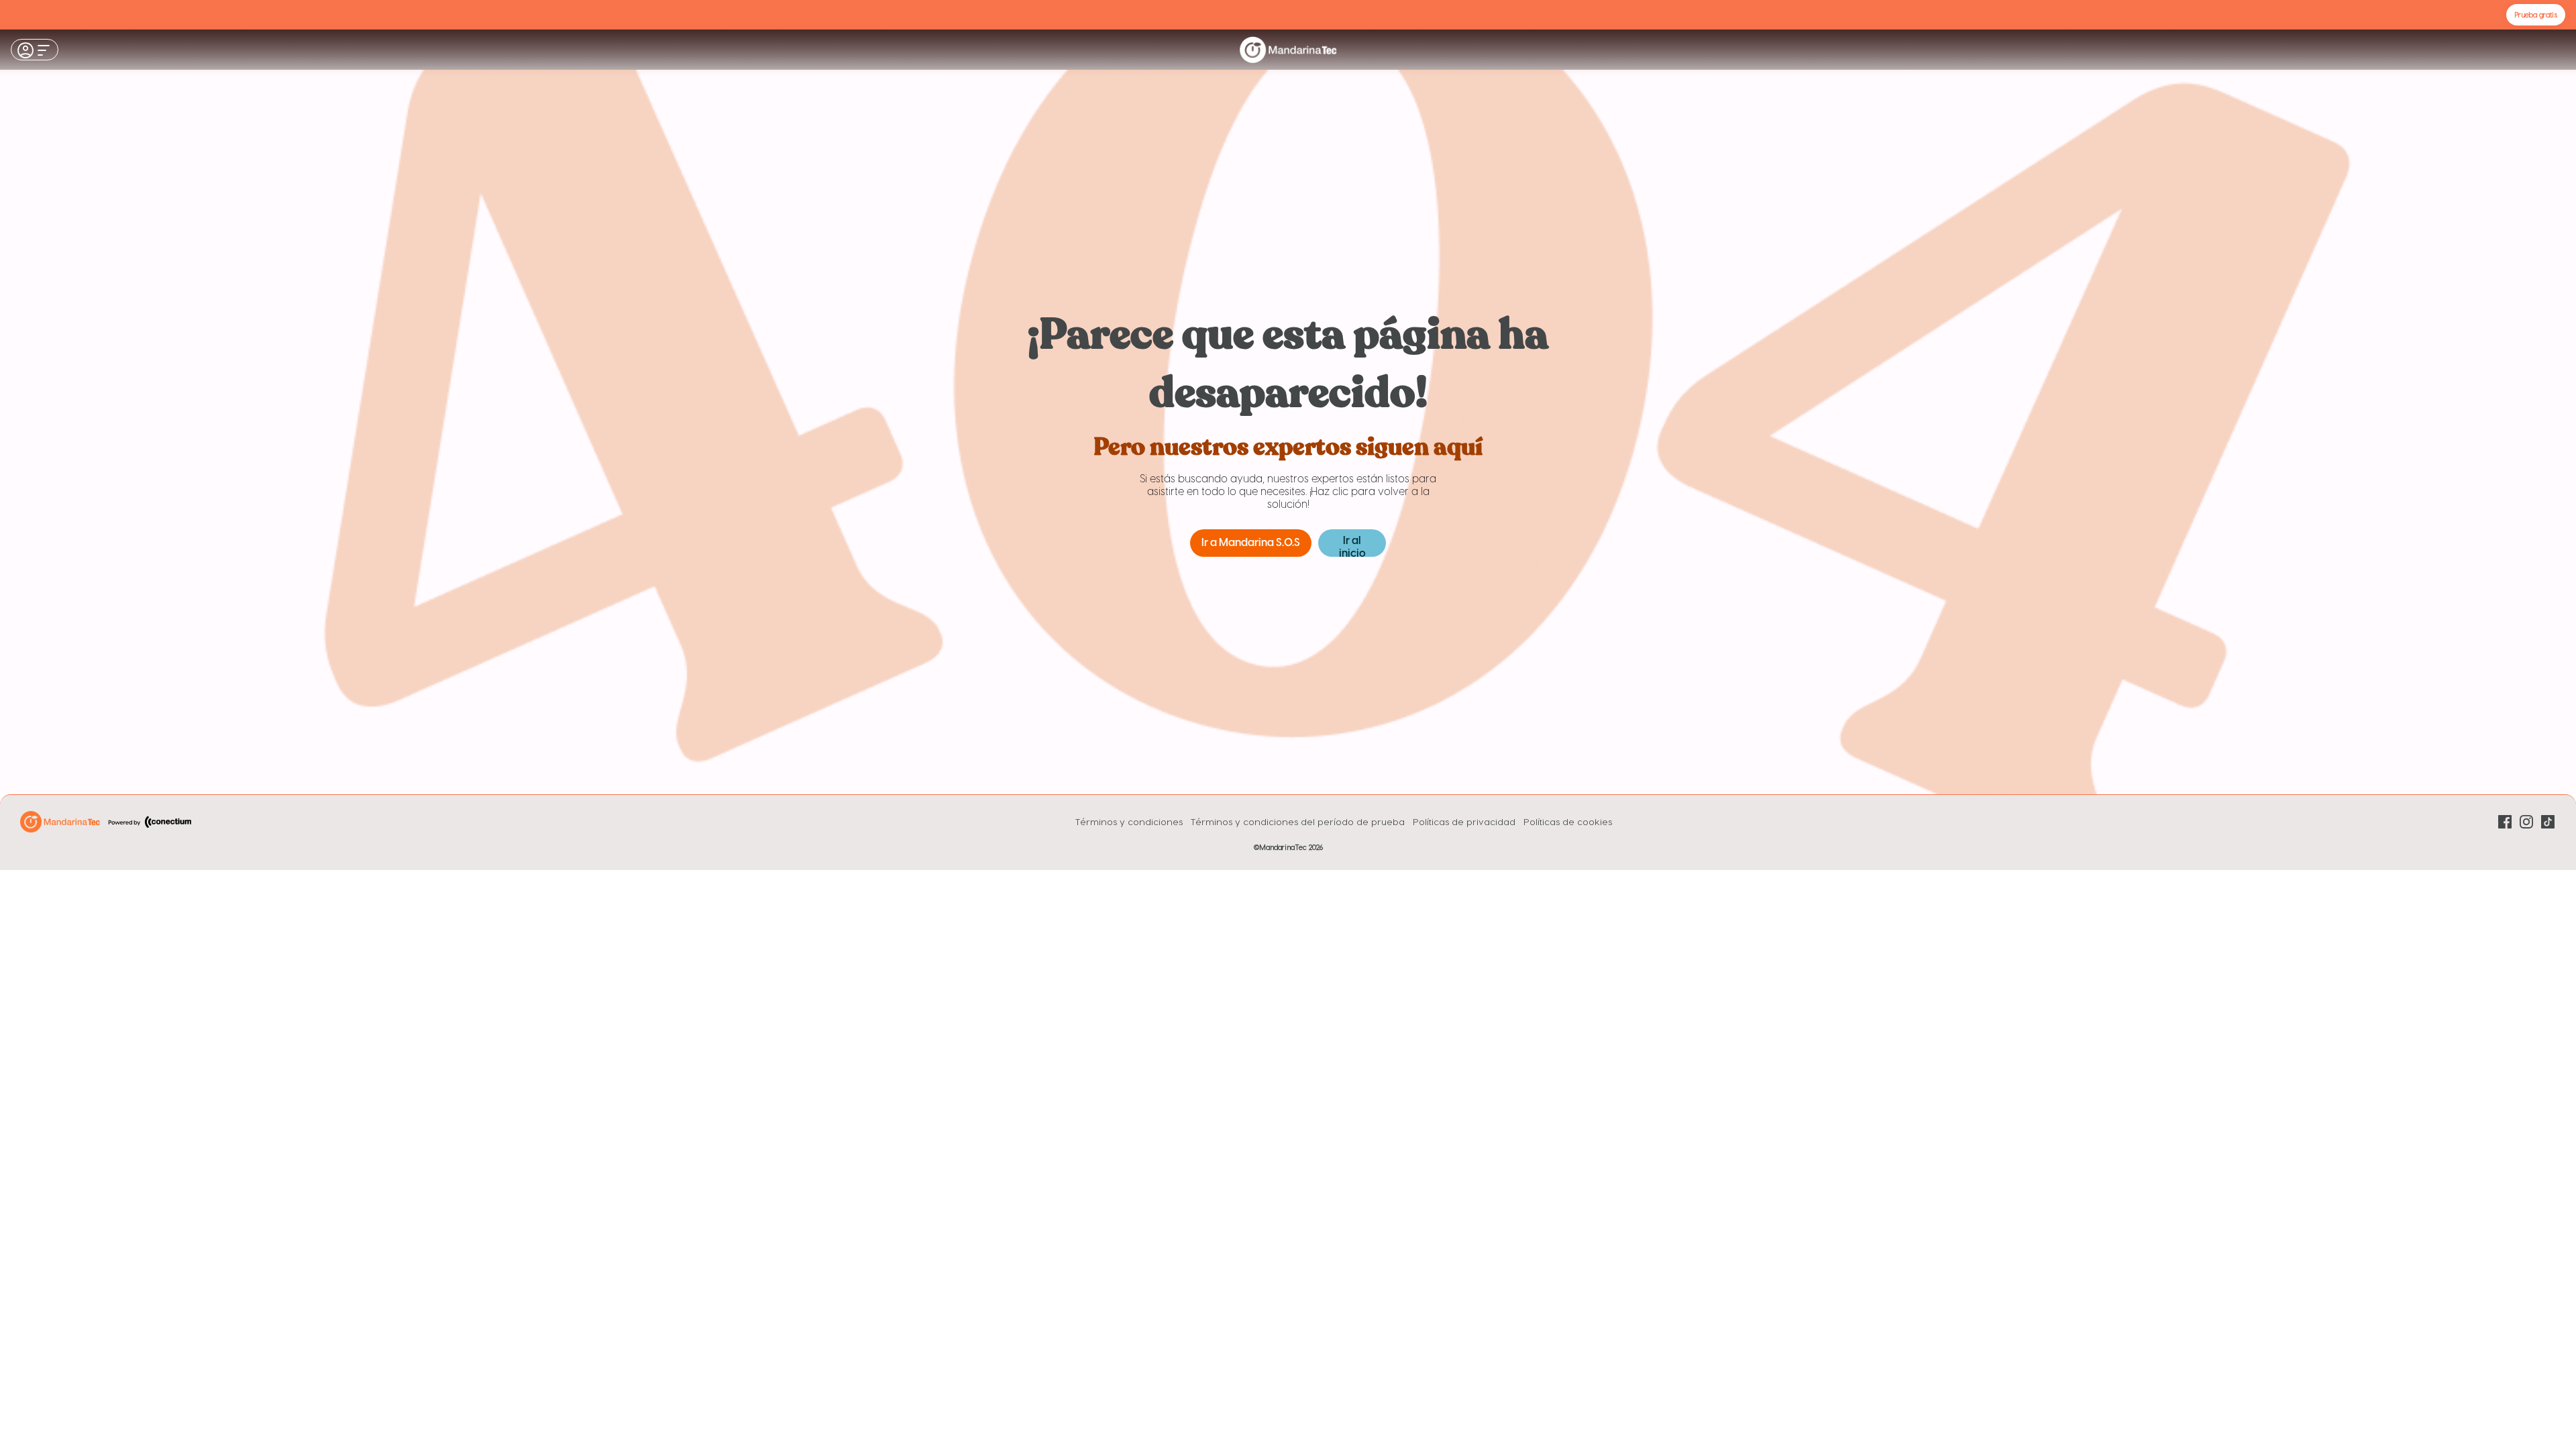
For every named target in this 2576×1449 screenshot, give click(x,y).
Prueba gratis (2536, 14)
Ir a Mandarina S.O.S (1251, 543)
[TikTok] (2548, 822)
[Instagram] (2526, 822)
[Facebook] (2505, 822)
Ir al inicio (1352, 546)
